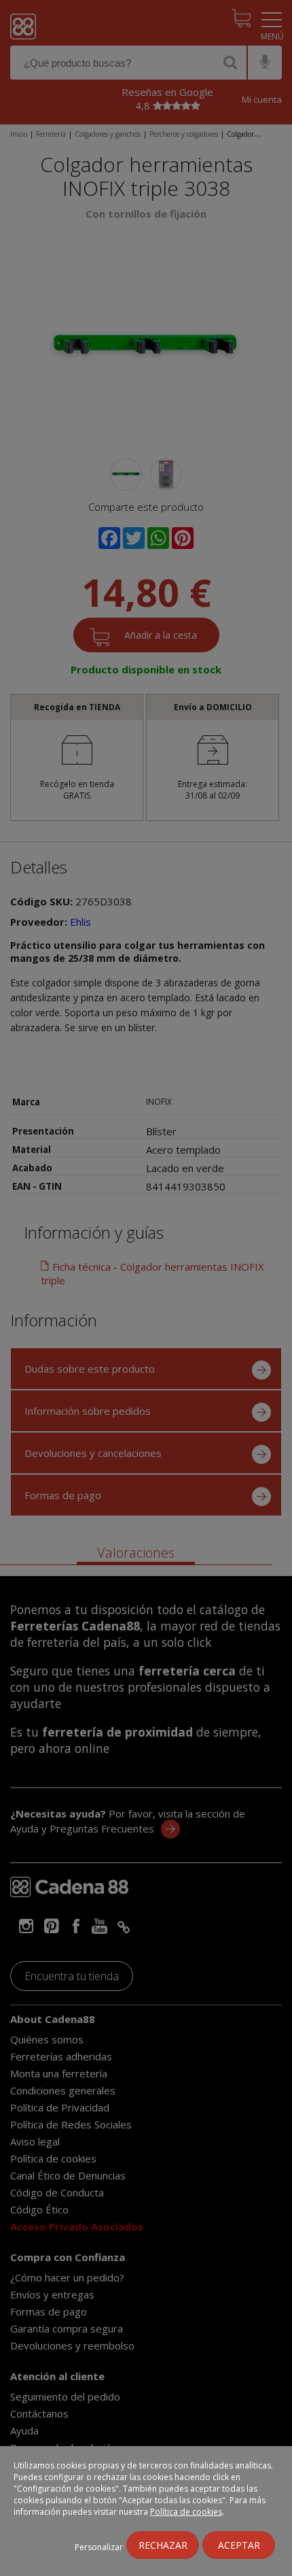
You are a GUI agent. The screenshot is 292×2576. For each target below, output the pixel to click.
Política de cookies (186, 2512)
